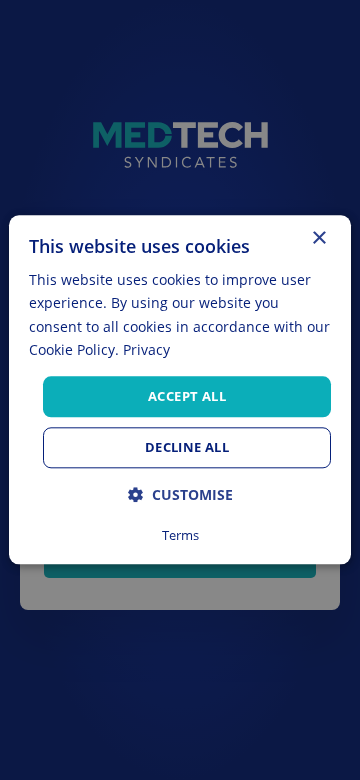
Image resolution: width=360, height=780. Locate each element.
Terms (180, 536)
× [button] (318, 238)
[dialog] (180, 389)
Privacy (146, 349)
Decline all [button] (187, 448)
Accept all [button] (187, 396)
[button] (180, 495)
